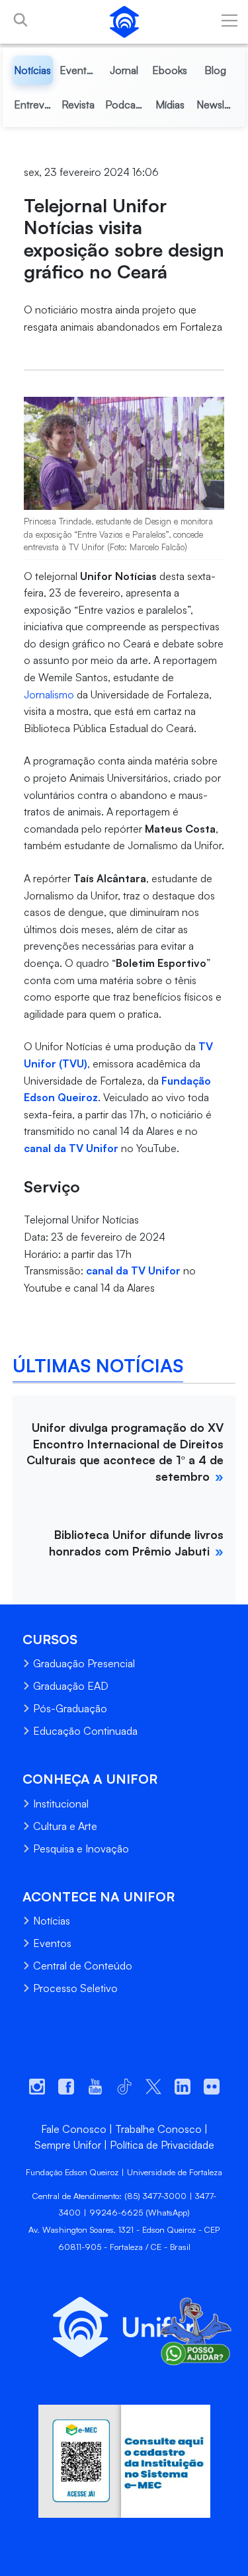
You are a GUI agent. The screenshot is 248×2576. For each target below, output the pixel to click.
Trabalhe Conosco (158, 2129)
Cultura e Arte (65, 1826)
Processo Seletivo (75, 1988)
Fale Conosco (74, 2129)
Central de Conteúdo (83, 1966)
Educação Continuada (85, 1731)
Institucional (61, 1804)
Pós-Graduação (70, 1708)
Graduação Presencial (84, 1663)
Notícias (52, 1921)
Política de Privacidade (162, 2145)
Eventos (52, 1943)
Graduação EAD (71, 1686)
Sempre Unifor (68, 2145)
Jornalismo (49, 694)
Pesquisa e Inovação (81, 1849)
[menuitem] (33, 70)
